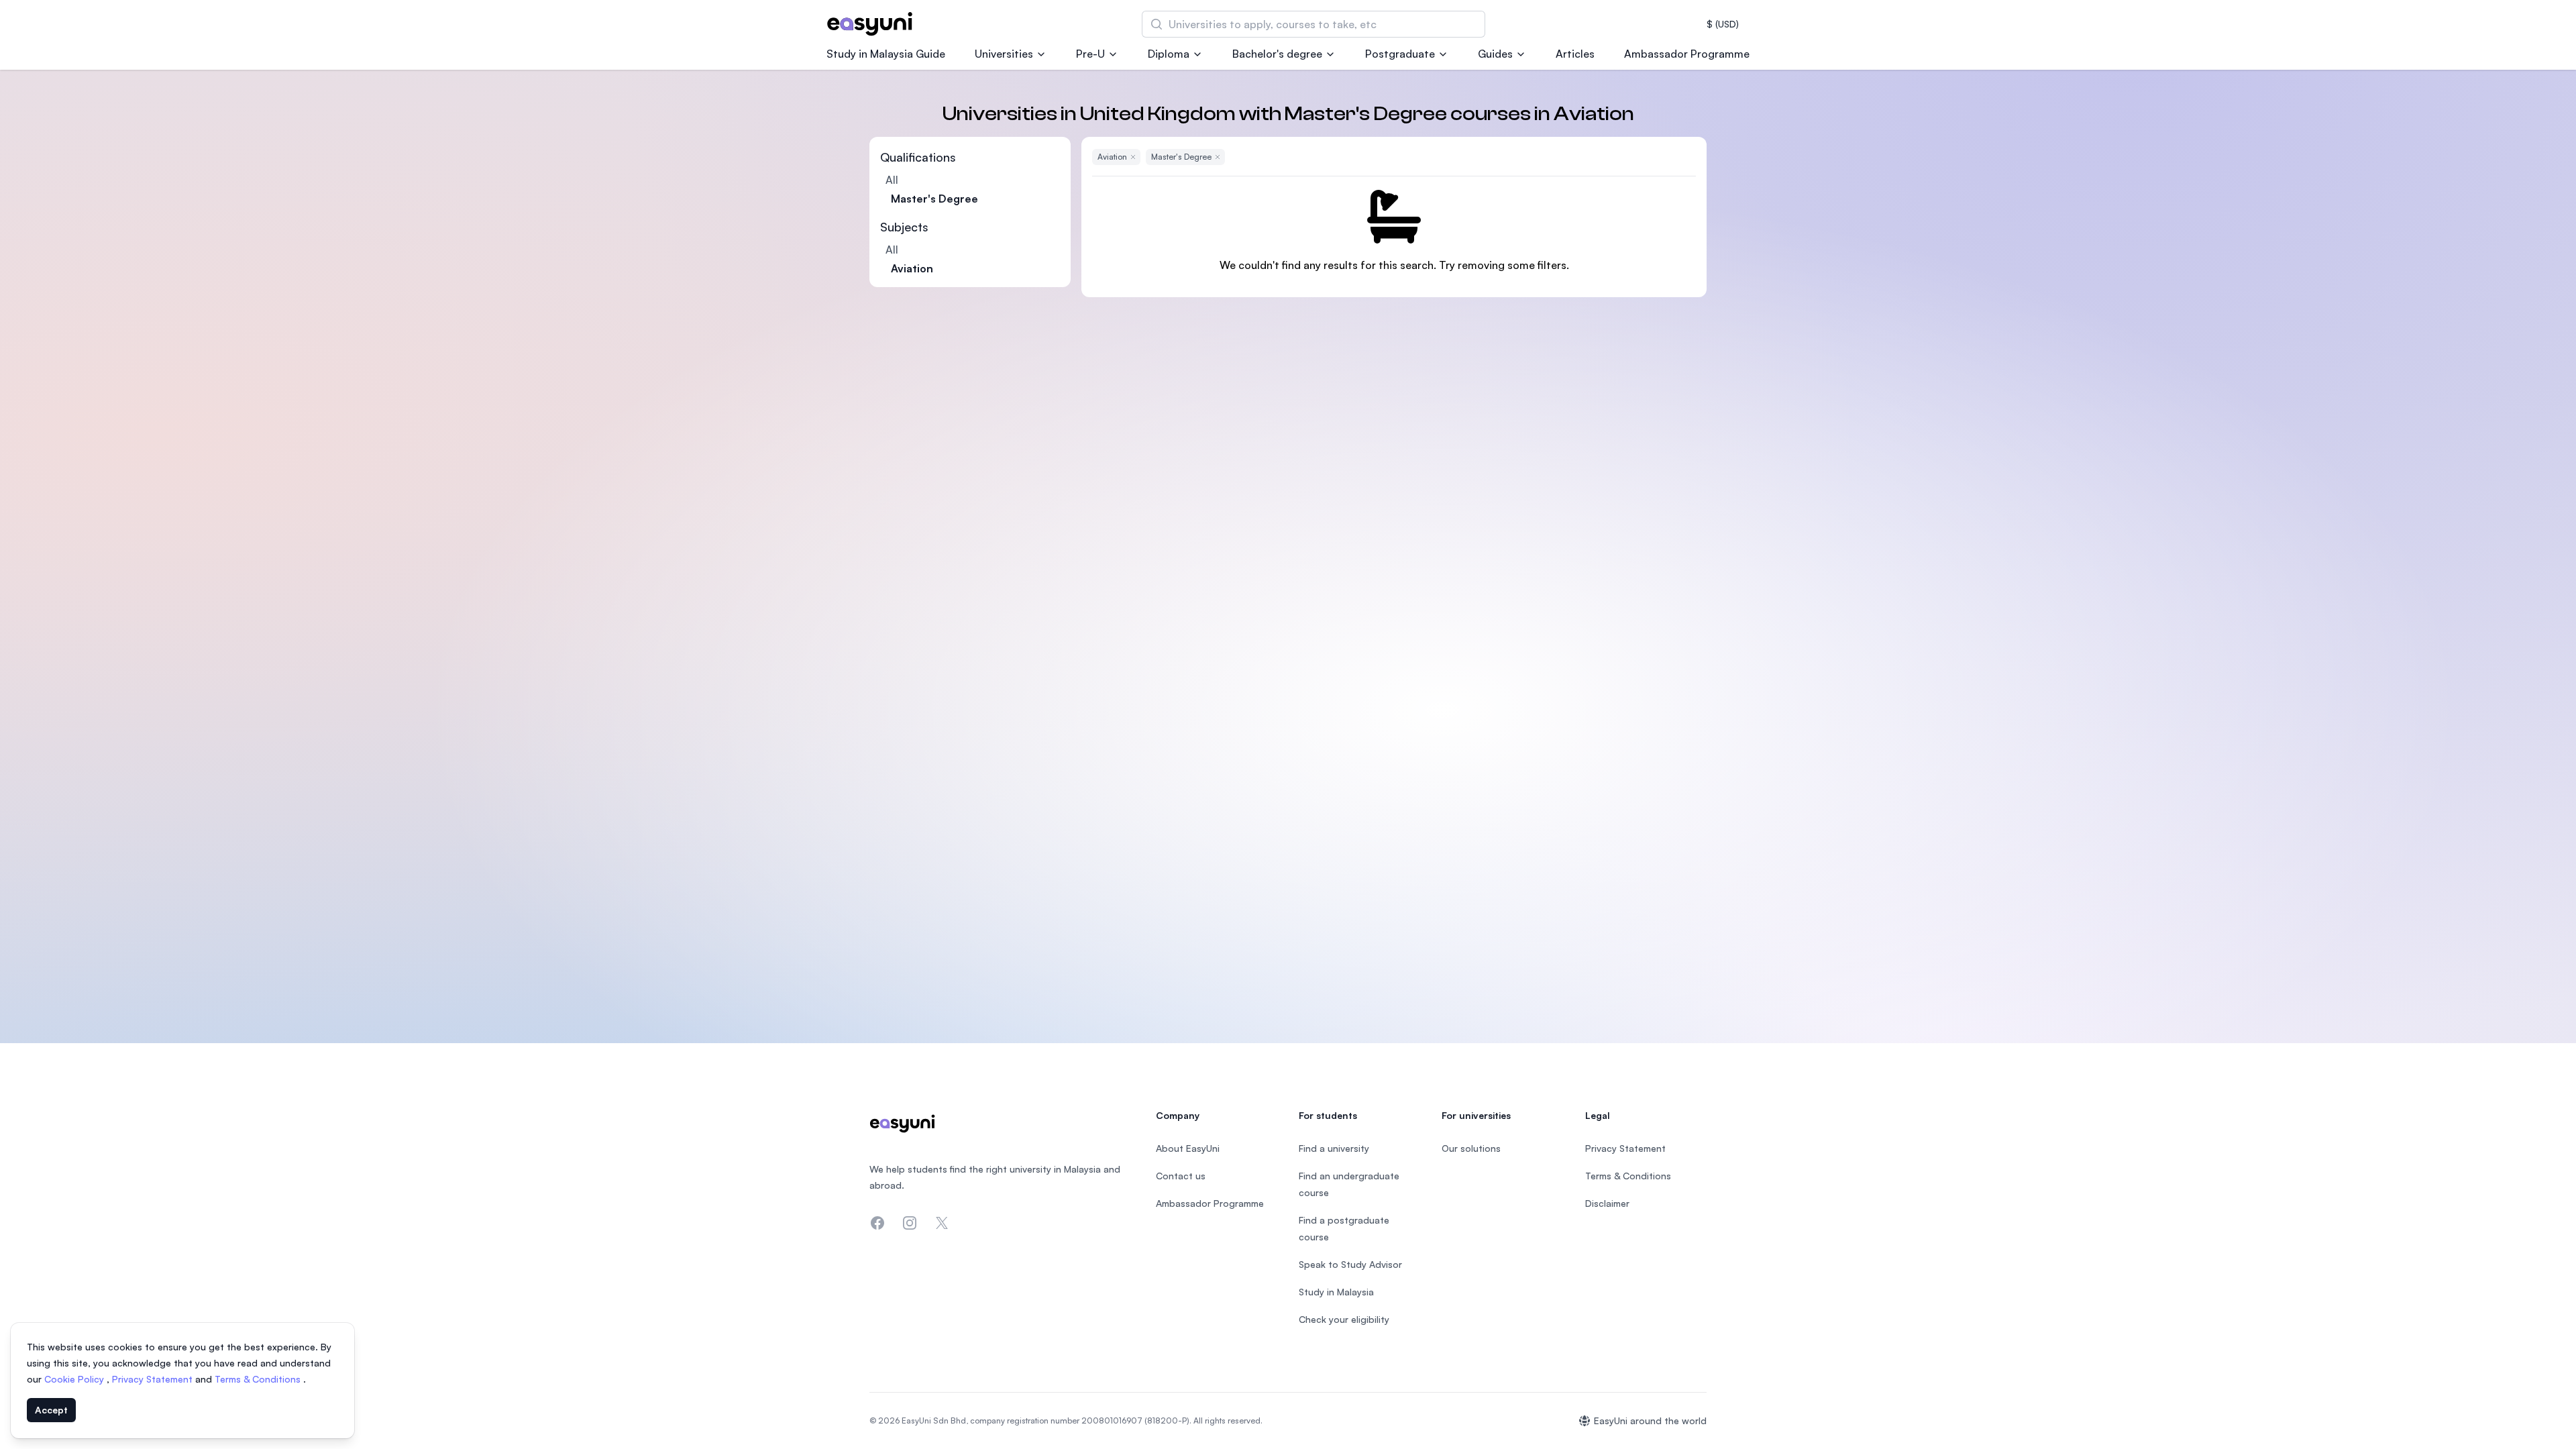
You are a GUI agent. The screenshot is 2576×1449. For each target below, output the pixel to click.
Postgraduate (1400, 54)
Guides (1495, 54)
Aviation (912, 268)
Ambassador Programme (1687, 54)
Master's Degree (934, 199)
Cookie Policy (75, 1379)
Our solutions (1471, 1148)
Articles (1575, 54)
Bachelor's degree (1277, 54)
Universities (1004, 54)
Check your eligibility (1344, 1319)
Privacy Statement (154, 1379)
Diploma (1169, 54)
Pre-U (1090, 54)
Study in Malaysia (1336, 1292)
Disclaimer (1607, 1203)
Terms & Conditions (259, 1379)
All (892, 180)
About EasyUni (1188, 1148)
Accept (51, 1410)
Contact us (1181, 1176)
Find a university (1334, 1148)
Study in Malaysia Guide (886, 54)
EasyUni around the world (1650, 1420)
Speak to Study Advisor (1350, 1264)
